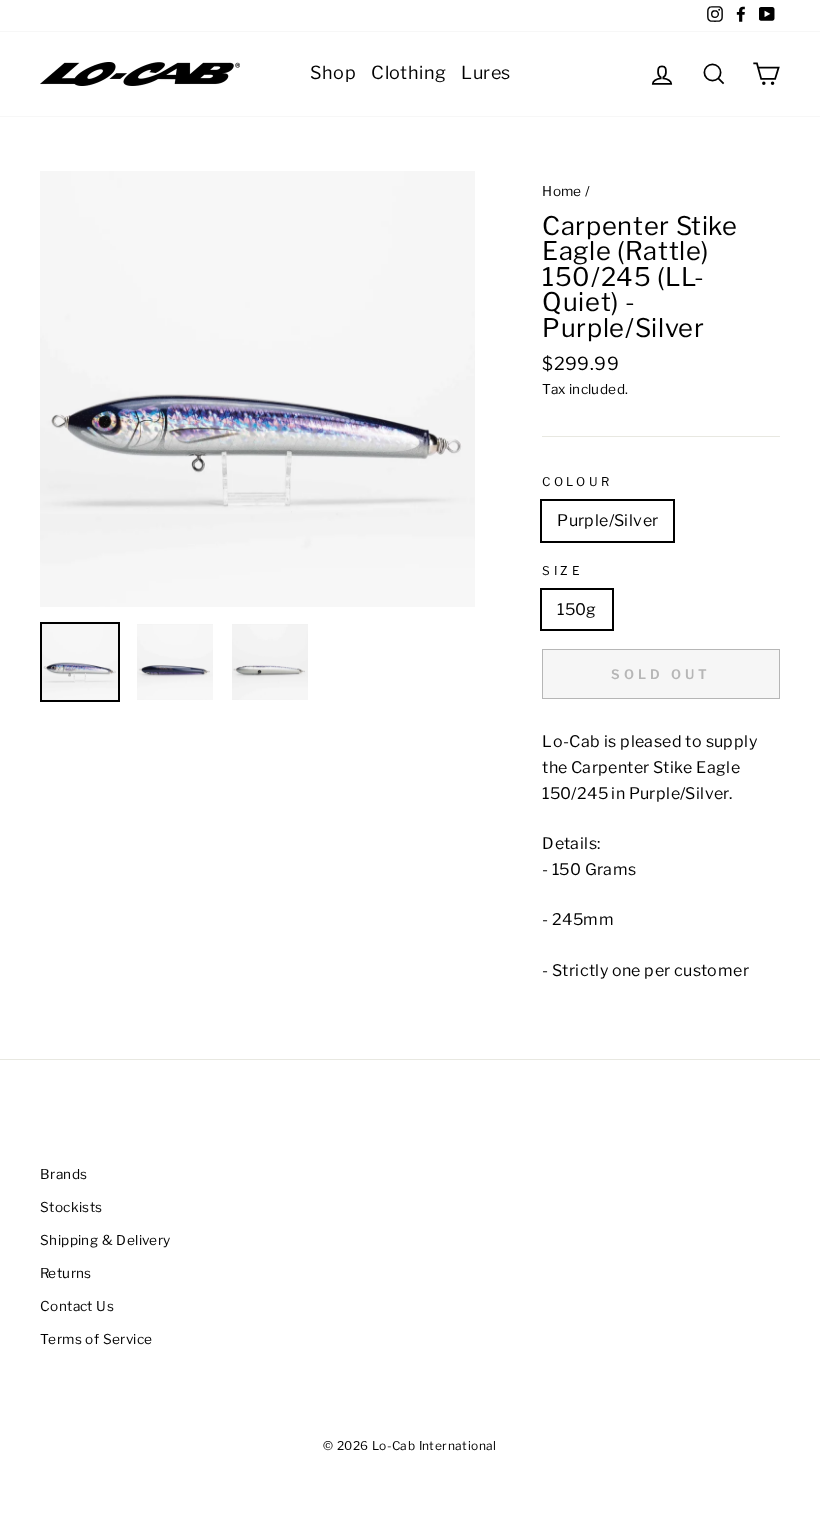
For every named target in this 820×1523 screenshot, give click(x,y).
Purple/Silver (607, 520)
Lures (485, 72)
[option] (258, 389)
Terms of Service (96, 1339)
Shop (333, 72)
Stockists (71, 1207)
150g (577, 609)
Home (562, 191)
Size (562, 570)
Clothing (408, 72)
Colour (577, 481)
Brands (63, 1174)
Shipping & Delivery (105, 1240)
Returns (66, 1273)
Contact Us (77, 1306)
